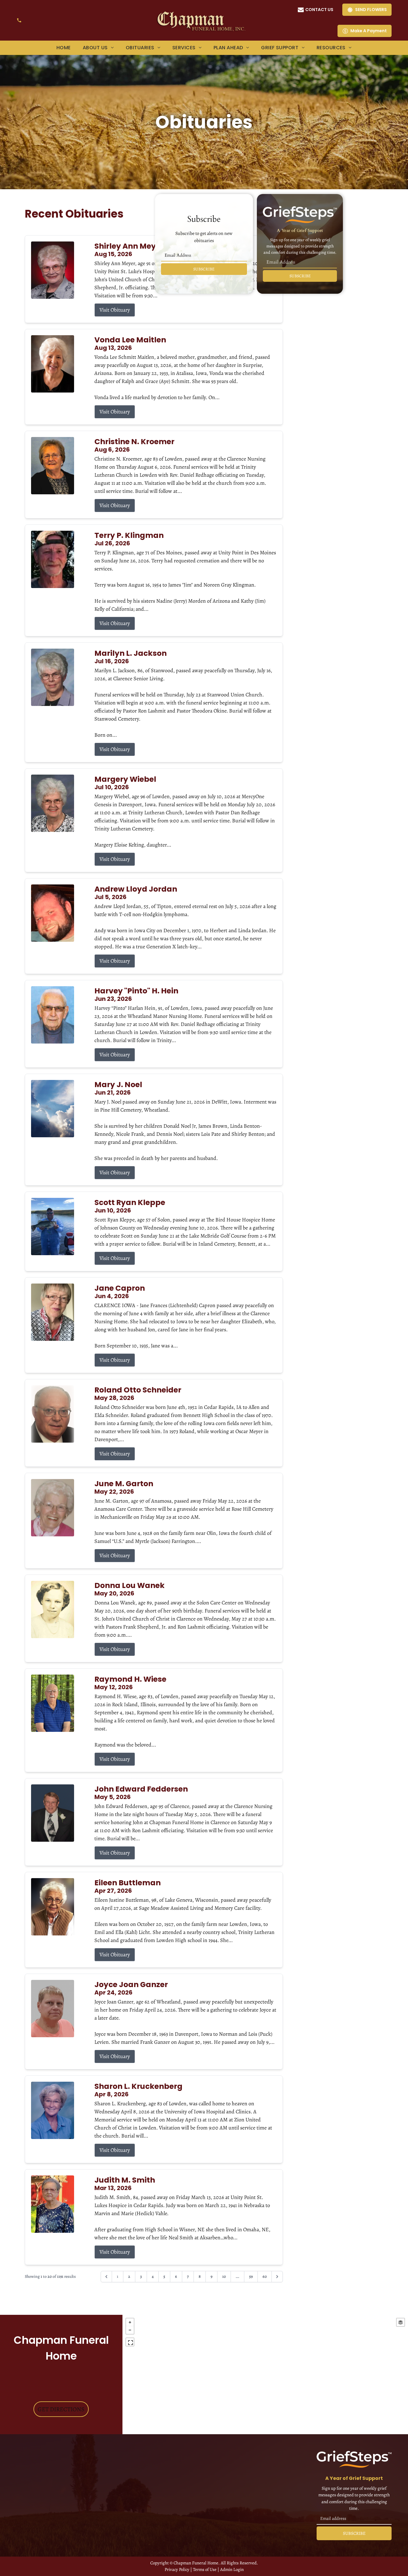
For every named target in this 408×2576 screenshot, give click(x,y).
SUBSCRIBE (204, 269)
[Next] (277, 2277)
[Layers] (401, 2322)
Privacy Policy (177, 2569)
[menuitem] (64, 48)
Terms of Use (205, 2569)
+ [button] (130, 2322)
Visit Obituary (115, 310)
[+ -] (265, 2375)
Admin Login (232, 2569)
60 (265, 2276)
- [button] (130, 2330)
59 (251, 2276)
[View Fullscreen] (130, 2342)
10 (224, 2276)
